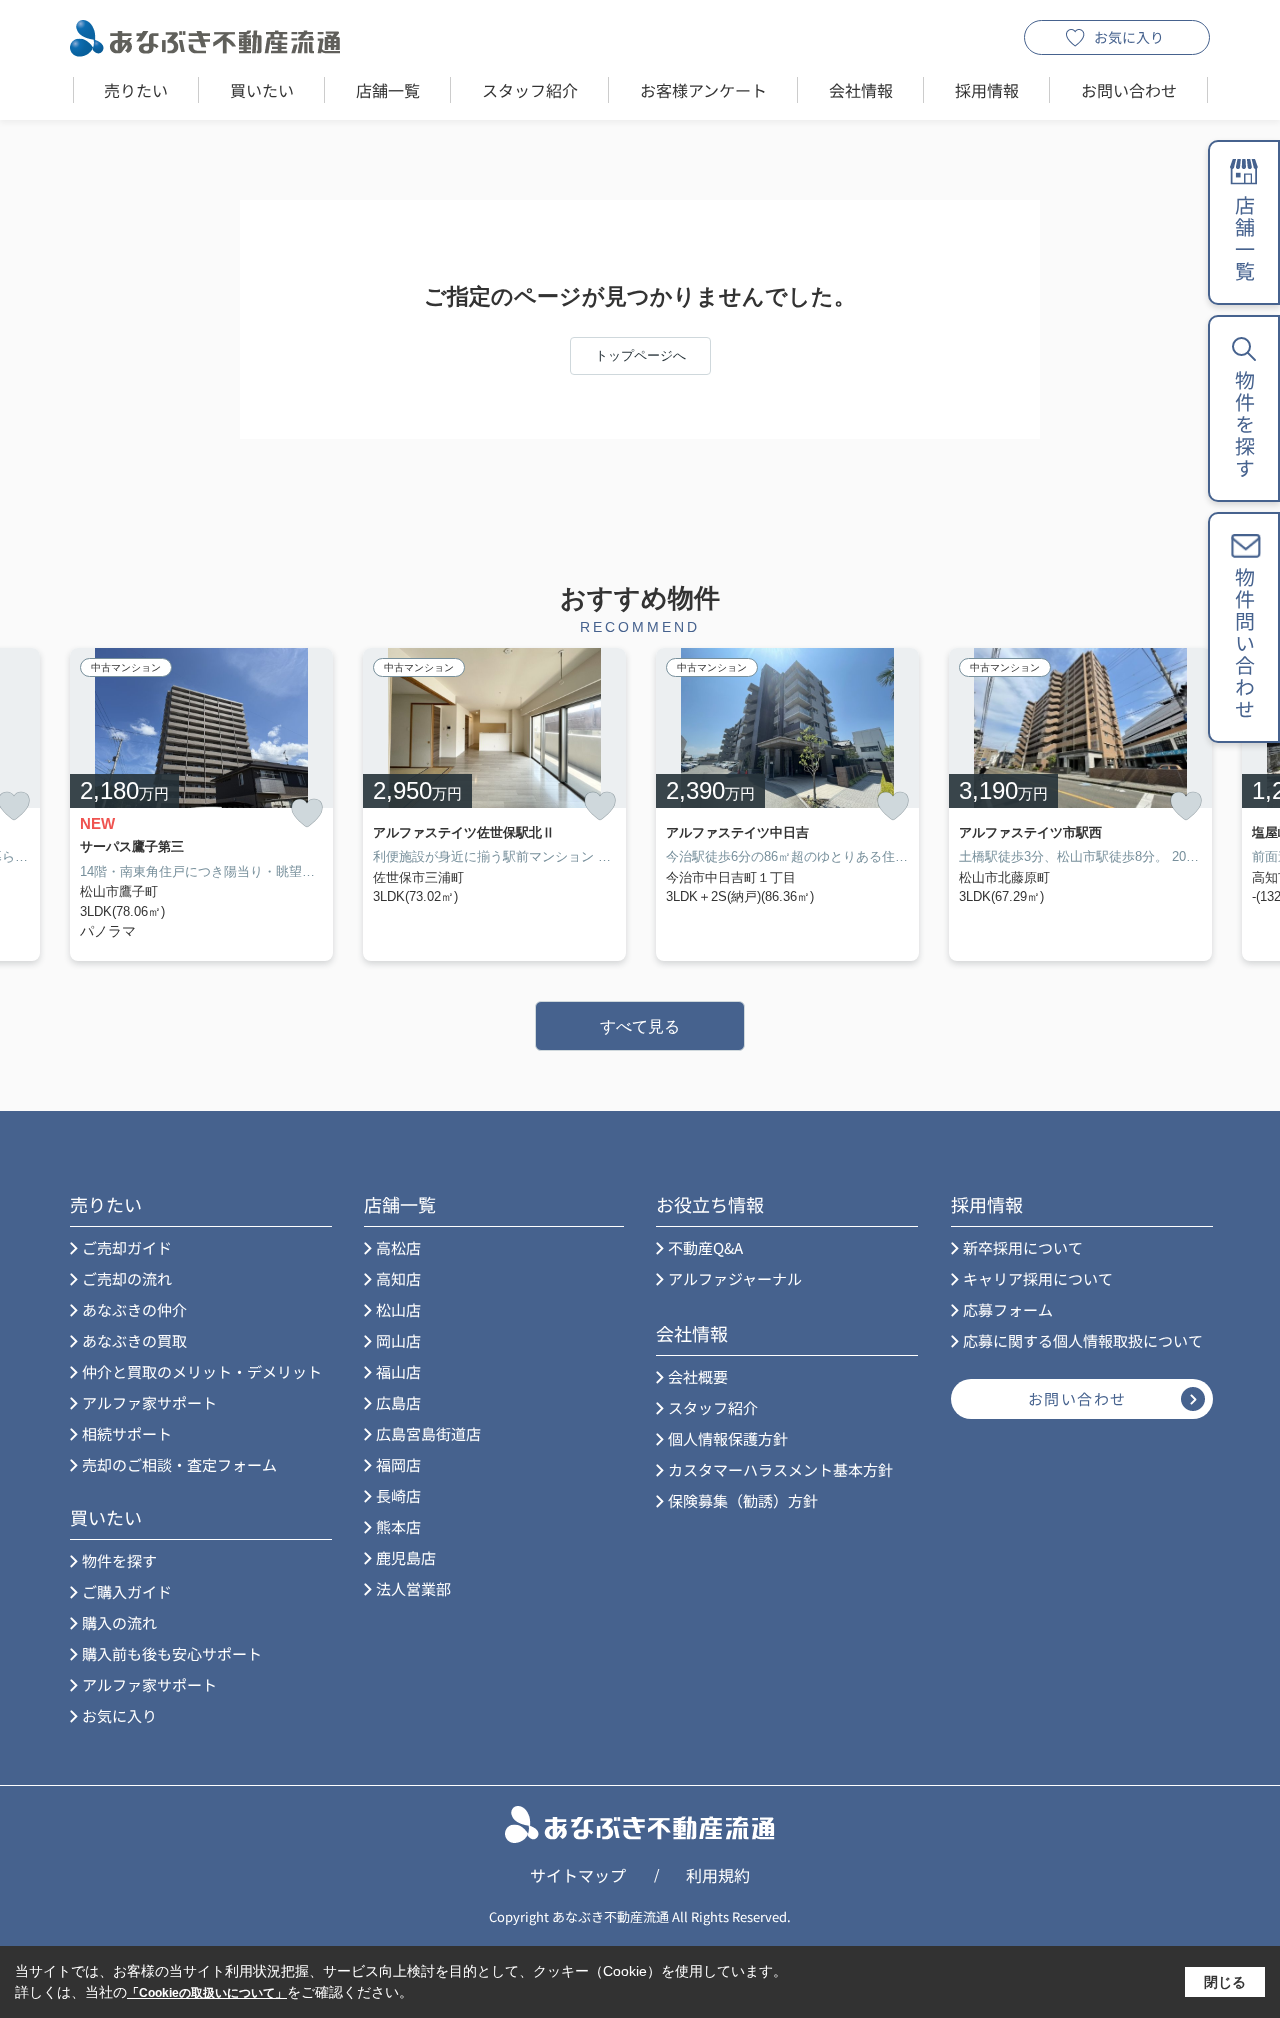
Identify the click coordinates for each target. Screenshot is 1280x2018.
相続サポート (127, 1433)
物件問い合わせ (1244, 644)
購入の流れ (119, 1622)
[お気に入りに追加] (307, 813)
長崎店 (398, 1495)
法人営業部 (413, 1588)
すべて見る (640, 1026)
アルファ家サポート (149, 1402)
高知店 (398, 1278)
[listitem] (201, 804)
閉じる (1225, 1982)
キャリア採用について (1038, 1278)
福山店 (398, 1371)
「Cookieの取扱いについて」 (207, 1993)
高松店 (398, 1247)
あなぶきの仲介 (134, 1309)
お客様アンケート (703, 90)
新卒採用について (1023, 1247)
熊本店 (398, 1526)
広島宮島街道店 (428, 1433)
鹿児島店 (406, 1557)
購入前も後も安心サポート (172, 1653)
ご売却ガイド (127, 1247)
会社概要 (698, 1376)
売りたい (136, 90)
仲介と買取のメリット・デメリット (202, 1371)
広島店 (398, 1402)
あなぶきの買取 (134, 1340)
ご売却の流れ (127, 1278)
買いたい (262, 90)
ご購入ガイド (127, 1591)
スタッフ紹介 (530, 90)
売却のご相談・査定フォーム (179, 1464)
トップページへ (640, 355)
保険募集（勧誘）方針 (743, 1500)
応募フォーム (1008, 1309)
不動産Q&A (705, 1247)
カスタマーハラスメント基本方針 (780, 1469)
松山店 (398, 1309)
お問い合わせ (1129, 90)
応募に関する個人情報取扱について (1083, 1340)
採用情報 (987, 90)
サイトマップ (578, 1875)
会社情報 (861, 90)
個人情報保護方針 (728, 1438)
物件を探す (119, 1560)
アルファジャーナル (735, 1278)
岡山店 (398, 1340)
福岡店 (398, 1464)
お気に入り (1129, 37)
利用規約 (718, 1875)
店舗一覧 (388, 90)
